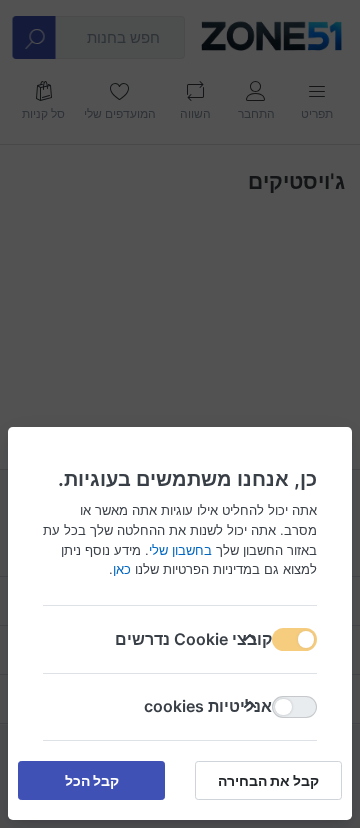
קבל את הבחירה (268, 780)
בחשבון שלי (180, 549)
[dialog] (180, 414)
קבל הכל (92, 780)
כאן (122, 569)
